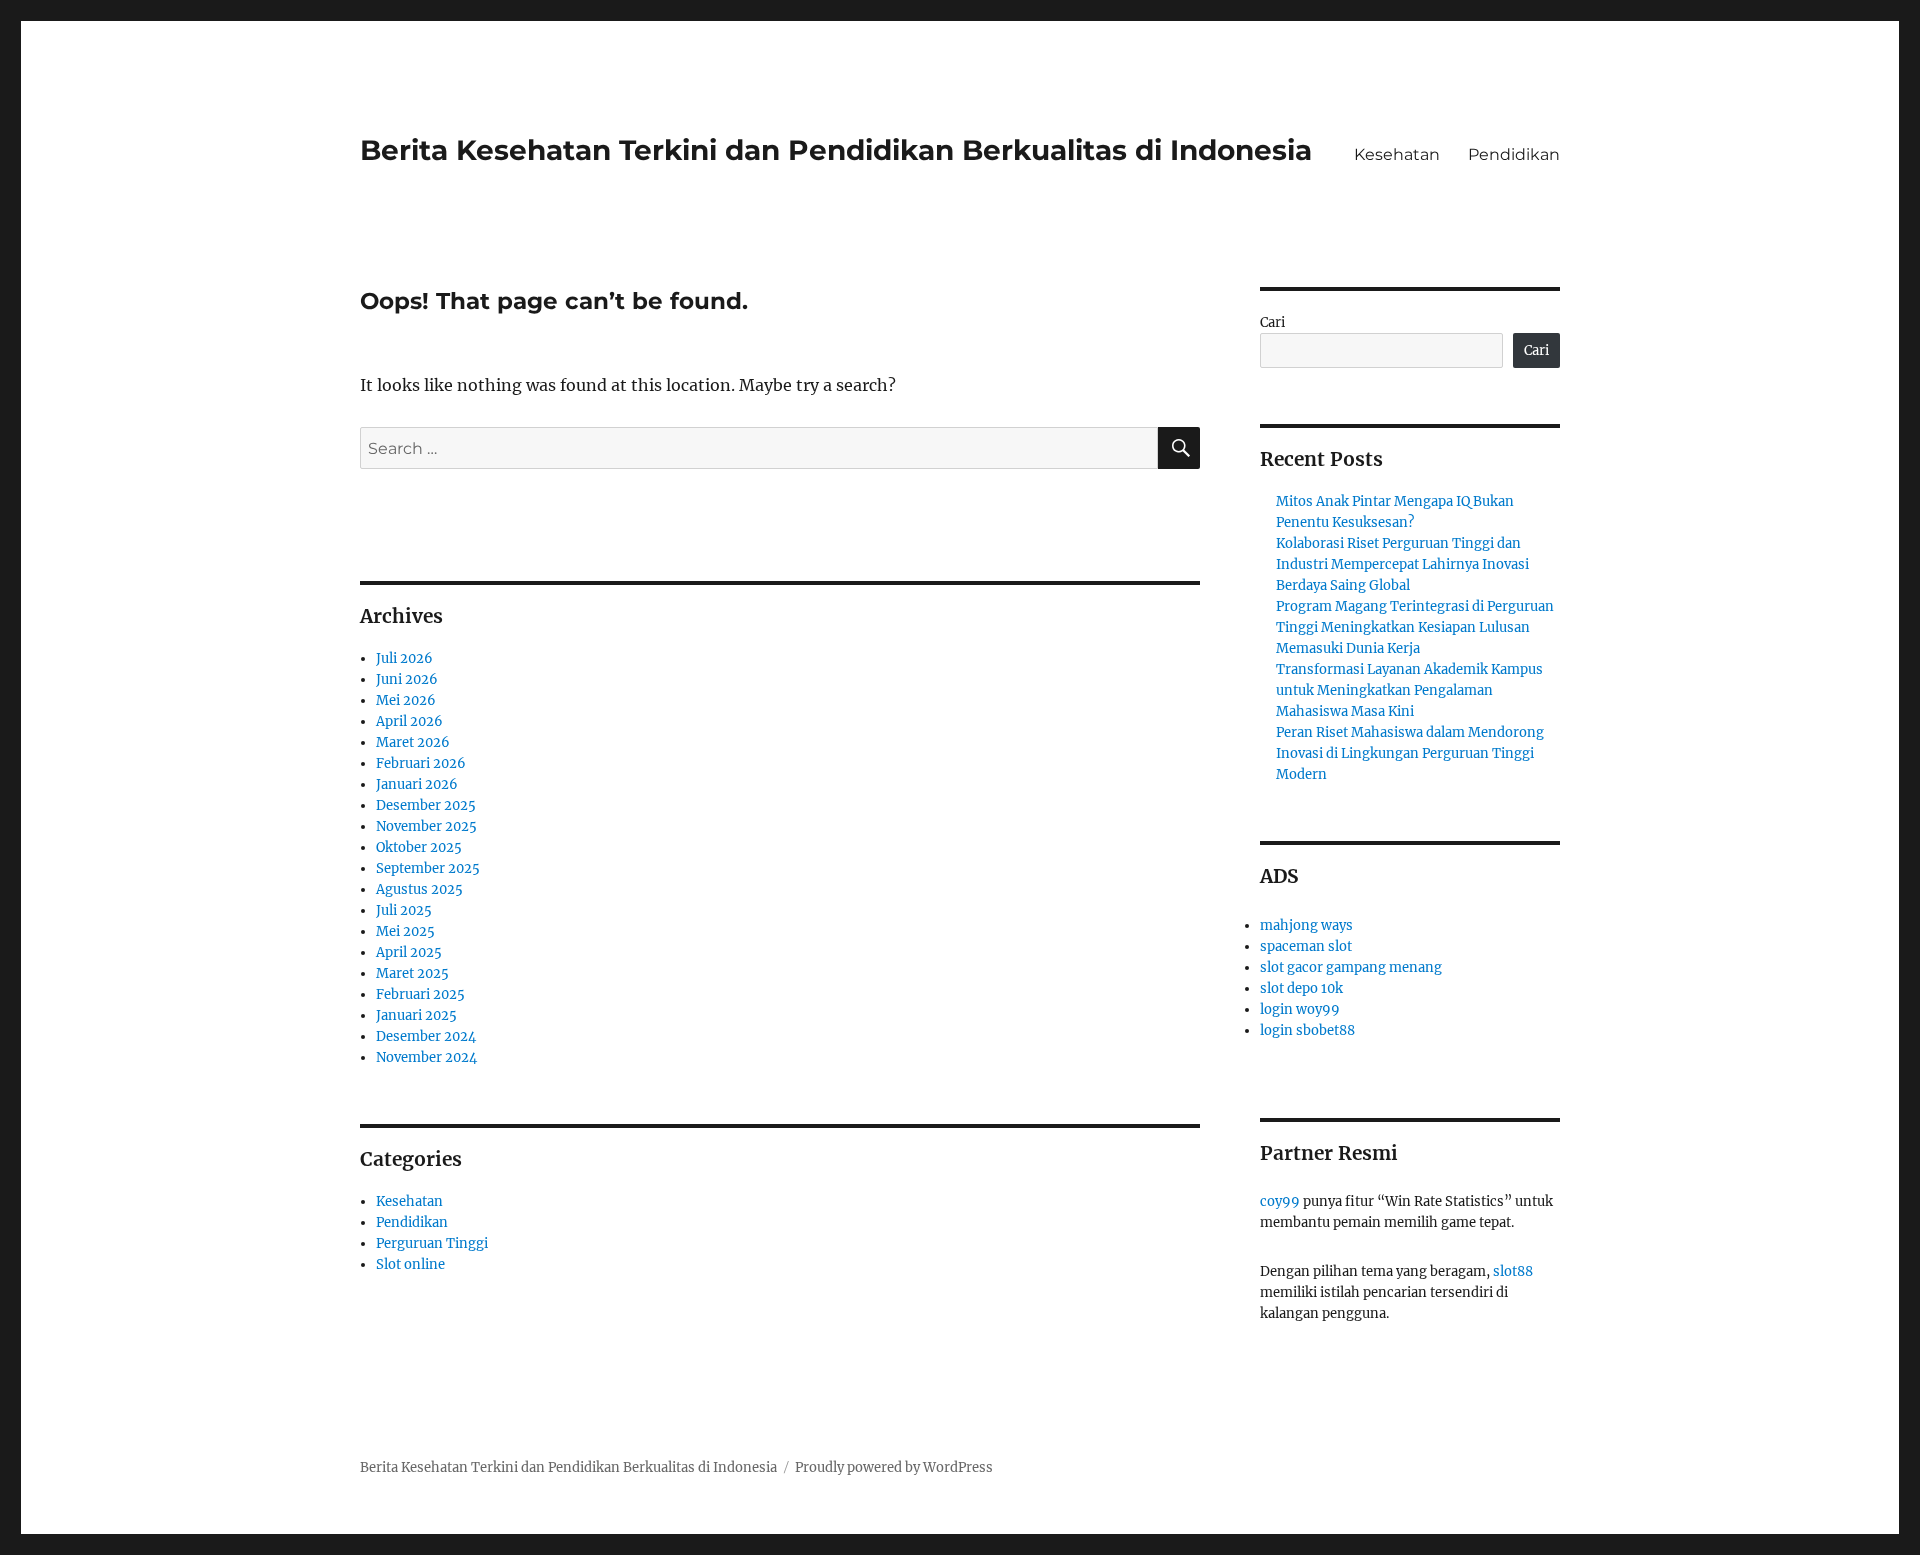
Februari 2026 (421, 763)
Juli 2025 (404, 910)
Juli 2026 (404, 658)
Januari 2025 (416, 1015)
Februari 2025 (420, 994)
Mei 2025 (405, 931)
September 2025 (428, 868)
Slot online (410, 1264)
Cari (1272, 322)
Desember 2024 (426, 1036)
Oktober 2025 (419, 847)
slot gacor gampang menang (1351, 967)
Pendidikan (1514, 154)
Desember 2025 (426, 805)
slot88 (1513, 1271)
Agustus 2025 (419, 889)
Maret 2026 (413, 742)
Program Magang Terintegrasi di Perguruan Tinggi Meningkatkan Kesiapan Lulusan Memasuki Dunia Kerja (1415, 627)
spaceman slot (1306, 946)
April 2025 (409, 952)
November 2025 (426, 826)
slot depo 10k (1301, 988)
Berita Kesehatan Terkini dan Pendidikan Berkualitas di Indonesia (836, 150)
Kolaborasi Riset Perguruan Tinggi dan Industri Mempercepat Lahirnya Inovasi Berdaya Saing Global (1402, 564)
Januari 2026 (417, 784)
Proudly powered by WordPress (894, 1467)
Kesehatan (1397, 154)
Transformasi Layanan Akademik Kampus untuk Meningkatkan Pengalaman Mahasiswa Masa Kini (1409, 690)
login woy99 (1300, 1009)
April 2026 (409, 721)
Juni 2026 (407, 679)
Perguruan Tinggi (432, 1243)
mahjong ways (1306, 925)
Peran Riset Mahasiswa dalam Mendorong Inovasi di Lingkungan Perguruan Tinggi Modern (1410, 753)
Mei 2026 (406, 700)
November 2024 (426, 1057)
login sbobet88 (1307, 1030)
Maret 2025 (412, 973)
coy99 (1280, 1201)
